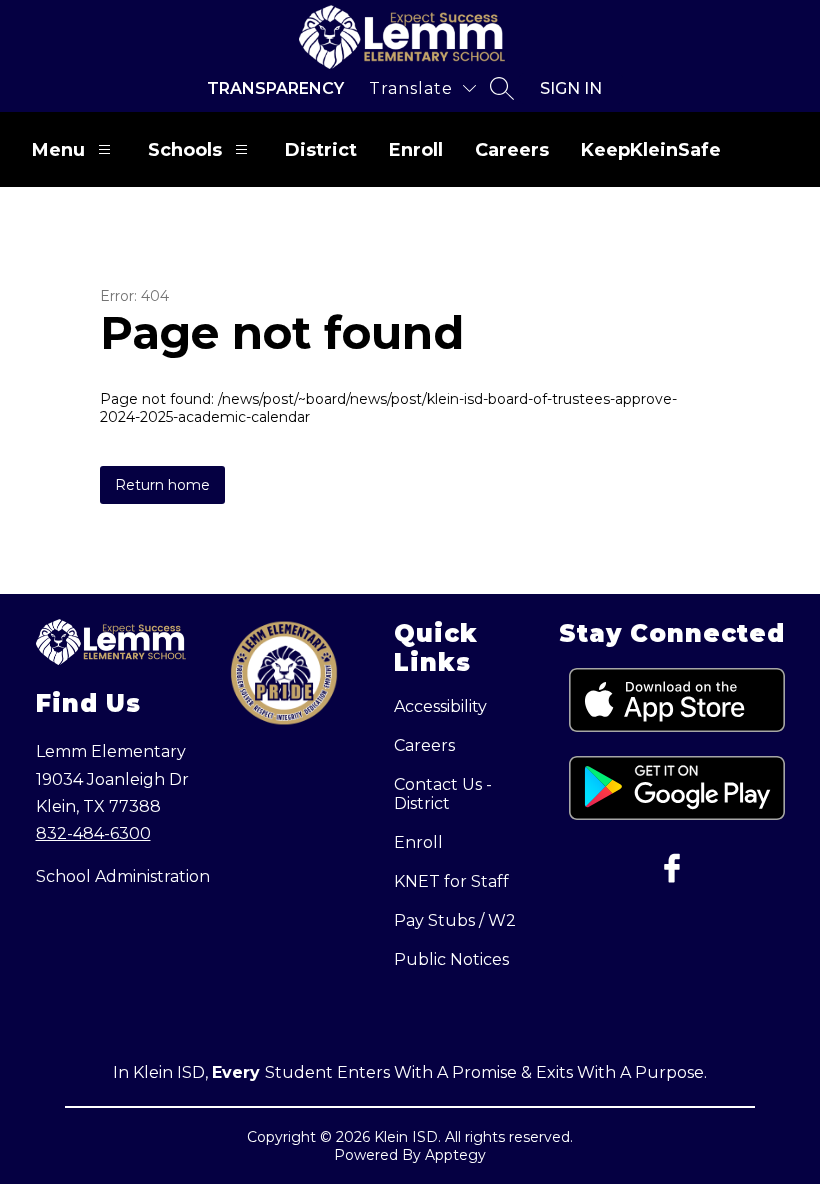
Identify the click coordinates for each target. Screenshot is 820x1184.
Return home (162, 485)
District (321, 150)
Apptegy (455, 1155)
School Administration (123, 876)
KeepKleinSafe (651, 150)
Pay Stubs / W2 (455, 920)
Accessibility (440, 706)
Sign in (571, 88)
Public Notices (451, 959)
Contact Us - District (443, 794)
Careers (512, 150)
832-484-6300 (93, 833)
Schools (185, 150)
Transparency (275, 88)
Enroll (416, 150)
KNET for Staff (451, 881)
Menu (58, 150)
